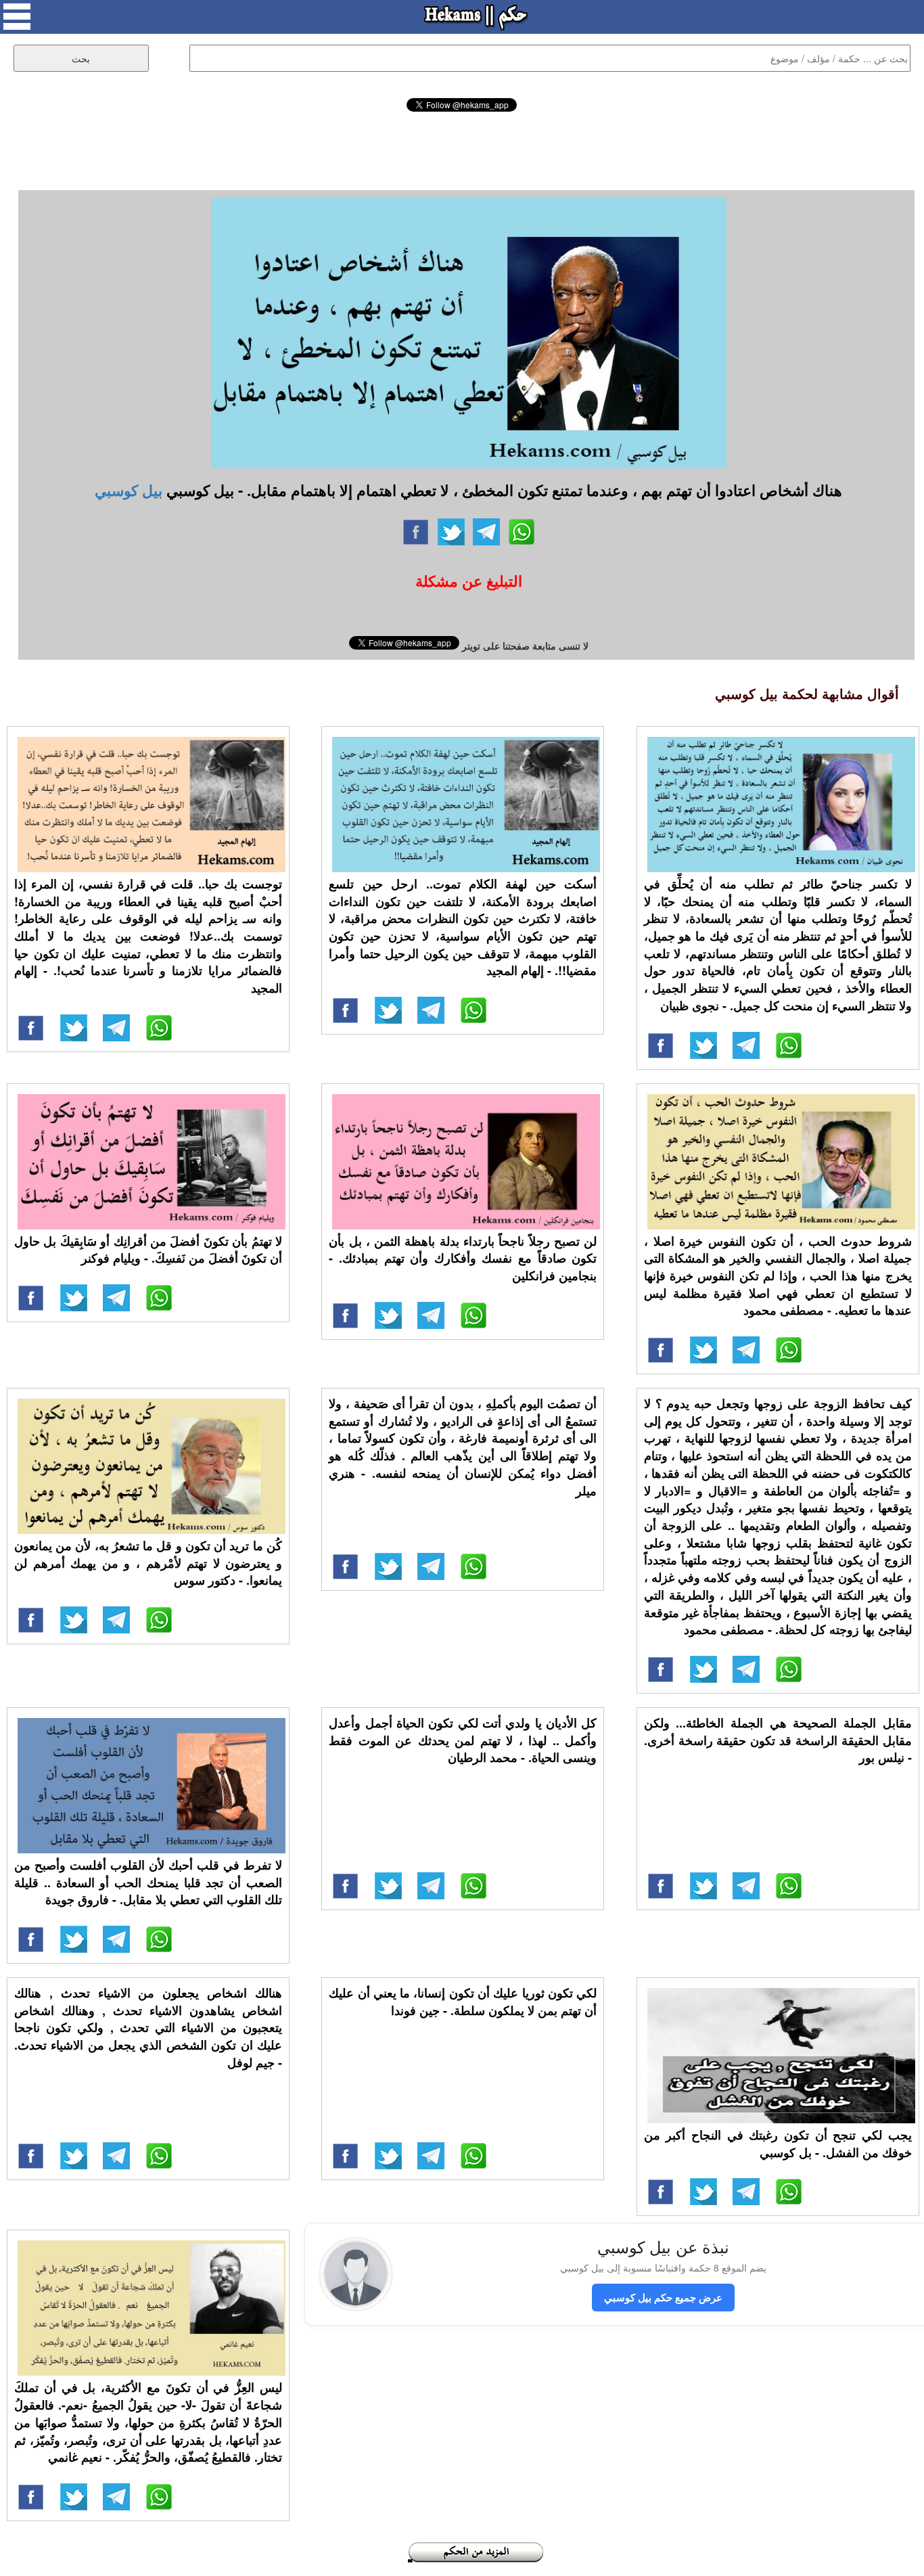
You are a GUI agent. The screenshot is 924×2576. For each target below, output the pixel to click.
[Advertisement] (462, 149)
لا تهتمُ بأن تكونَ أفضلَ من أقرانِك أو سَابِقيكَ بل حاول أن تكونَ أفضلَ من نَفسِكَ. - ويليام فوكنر (148, 1250)
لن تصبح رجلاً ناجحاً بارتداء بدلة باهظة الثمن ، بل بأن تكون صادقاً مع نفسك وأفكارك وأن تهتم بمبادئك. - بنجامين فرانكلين (463, 1258)
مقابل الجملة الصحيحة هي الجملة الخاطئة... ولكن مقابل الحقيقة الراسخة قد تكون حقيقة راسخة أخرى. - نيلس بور (778, 1740)
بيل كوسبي (129, 490)
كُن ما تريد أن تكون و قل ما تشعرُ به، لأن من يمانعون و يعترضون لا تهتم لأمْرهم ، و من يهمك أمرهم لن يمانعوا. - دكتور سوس (148, 1563)
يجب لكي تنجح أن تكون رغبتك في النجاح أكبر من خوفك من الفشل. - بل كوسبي (778, 2144)
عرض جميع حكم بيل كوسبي (663, 2297)
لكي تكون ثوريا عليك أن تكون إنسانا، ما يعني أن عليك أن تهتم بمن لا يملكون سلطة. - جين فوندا (463, 2002)
